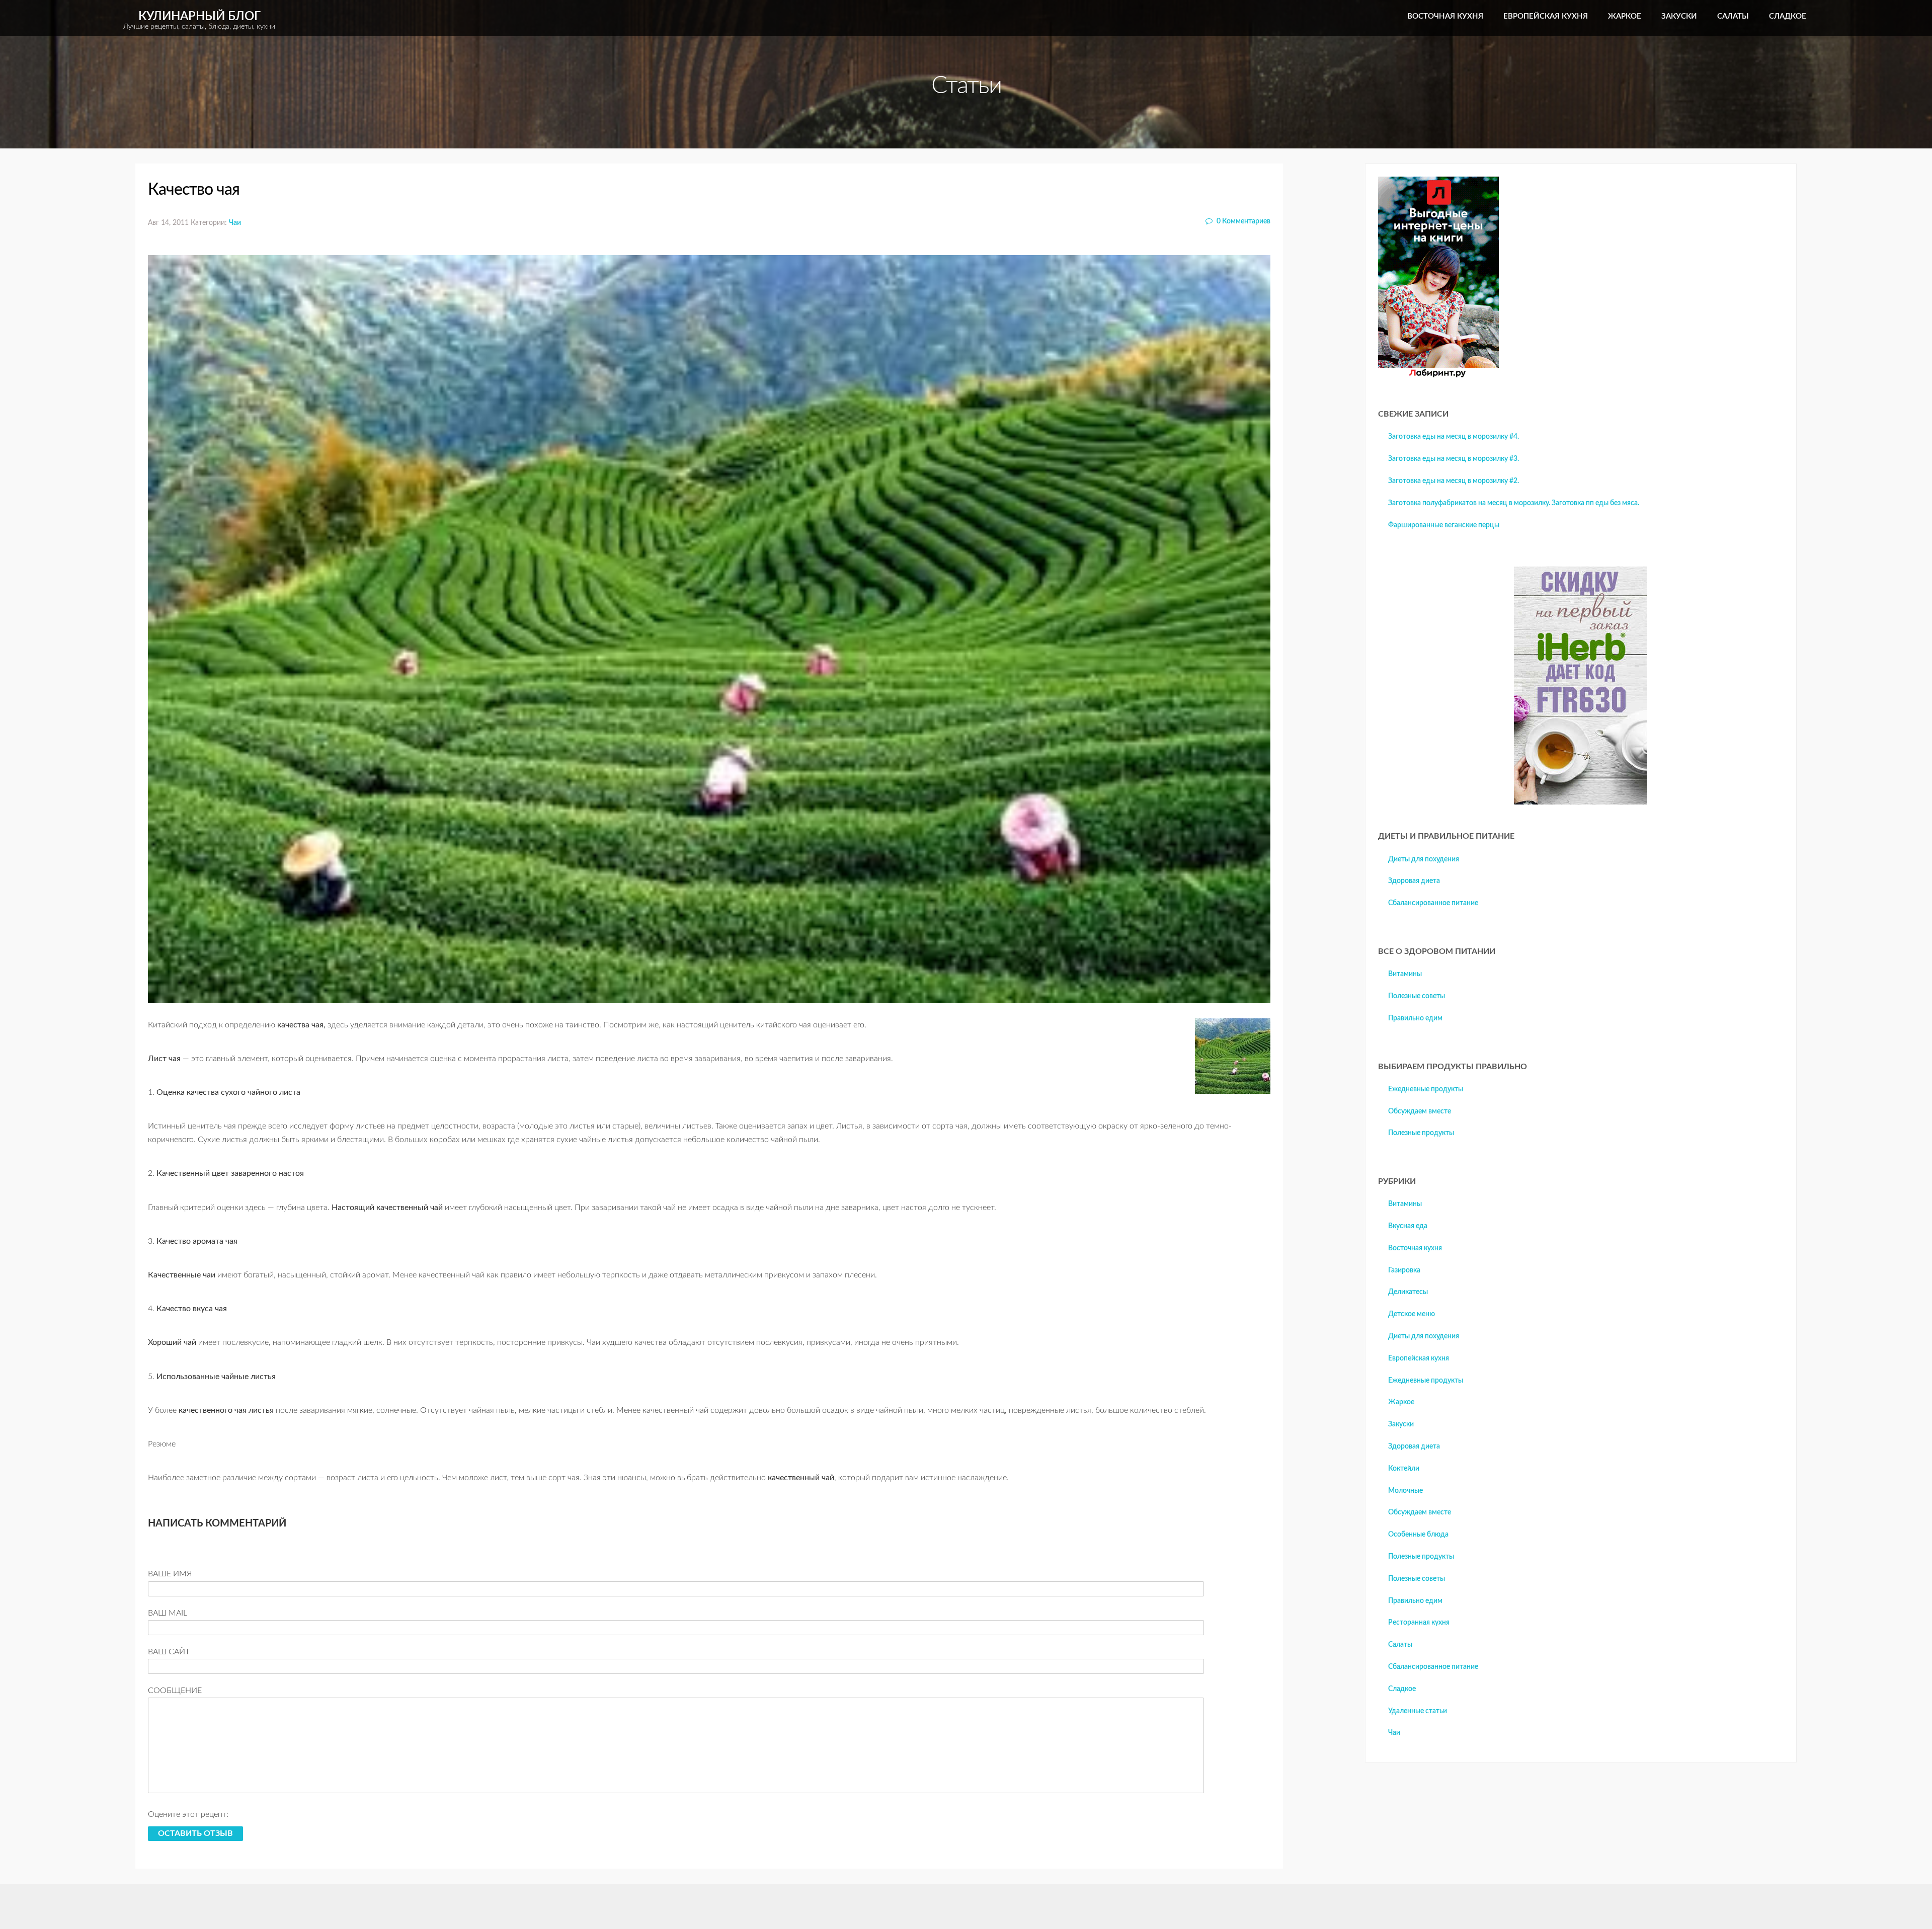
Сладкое (1788, 16)
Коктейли (1404, 1469)
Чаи (235, 223)
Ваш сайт (169, 1652)
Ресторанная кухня (1419, 1623)
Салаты (1733, 16)
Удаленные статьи (1418, 1711)
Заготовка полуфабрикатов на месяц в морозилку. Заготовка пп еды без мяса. (1514, 503)
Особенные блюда (1418, 1535)
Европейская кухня (1546, 16)
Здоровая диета (1414, 881)
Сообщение (175, 1691)
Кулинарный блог (199, 20)
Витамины (1405, 974)
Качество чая (194, 190)
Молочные (1405, 1491)
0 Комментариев (1243, 221)
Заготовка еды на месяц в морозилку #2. (1454, 481)
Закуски (1679, 16)
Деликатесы (1408, 1292)
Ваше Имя (170, 1574)
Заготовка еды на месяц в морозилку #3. (1454, 459)
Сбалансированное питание (1433, 903)
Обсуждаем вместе (1420, 1111)
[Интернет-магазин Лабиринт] (1438, 375)
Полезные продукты (1421, 1133)
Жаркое (1625, 16)
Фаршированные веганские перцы (1444, 525)
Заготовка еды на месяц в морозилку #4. (1454, 437)
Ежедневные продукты (1426, 1089)
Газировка (1404, 1270)
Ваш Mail (168, 1613)
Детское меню (1412, 1314)
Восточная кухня (1445, 16)
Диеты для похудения (1424, 859)
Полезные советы (1417, 996)
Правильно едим (1415, 1018)
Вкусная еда (1408, 1226)
